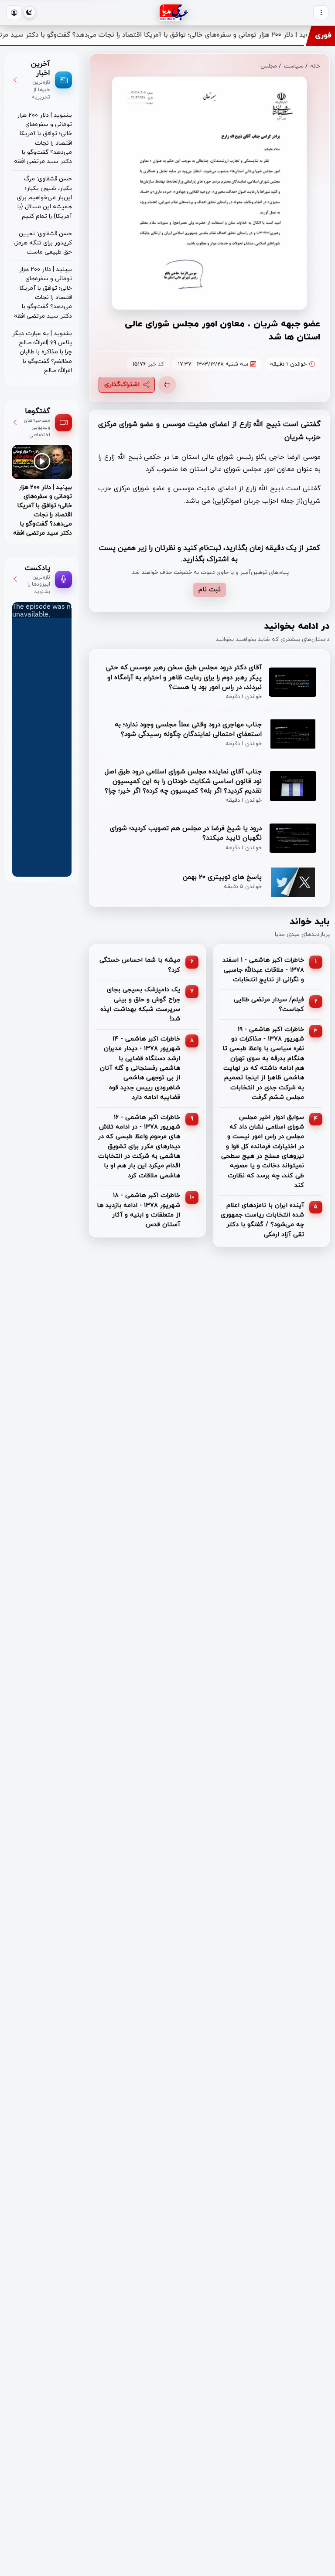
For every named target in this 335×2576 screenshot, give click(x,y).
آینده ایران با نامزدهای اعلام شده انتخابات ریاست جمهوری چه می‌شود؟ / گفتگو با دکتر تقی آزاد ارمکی (262, 1220)
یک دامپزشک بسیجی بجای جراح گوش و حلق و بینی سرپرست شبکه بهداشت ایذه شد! (140, 1004)
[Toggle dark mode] (29, 12)
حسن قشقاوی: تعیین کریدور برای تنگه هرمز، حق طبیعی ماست (43, 243)
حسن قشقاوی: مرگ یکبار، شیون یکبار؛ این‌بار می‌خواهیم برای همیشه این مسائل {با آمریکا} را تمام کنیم (44, 197)
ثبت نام (210, 590)
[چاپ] (167, 385)
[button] (14, 13)
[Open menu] (321, 13)
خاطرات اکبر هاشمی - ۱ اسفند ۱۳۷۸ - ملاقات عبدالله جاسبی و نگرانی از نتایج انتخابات (263, 970)
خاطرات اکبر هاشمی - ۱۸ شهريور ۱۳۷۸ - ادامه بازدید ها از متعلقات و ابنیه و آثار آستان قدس (138, 1210)
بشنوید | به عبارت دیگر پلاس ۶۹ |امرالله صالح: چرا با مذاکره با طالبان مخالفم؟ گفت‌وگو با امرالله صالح (42, 352)
